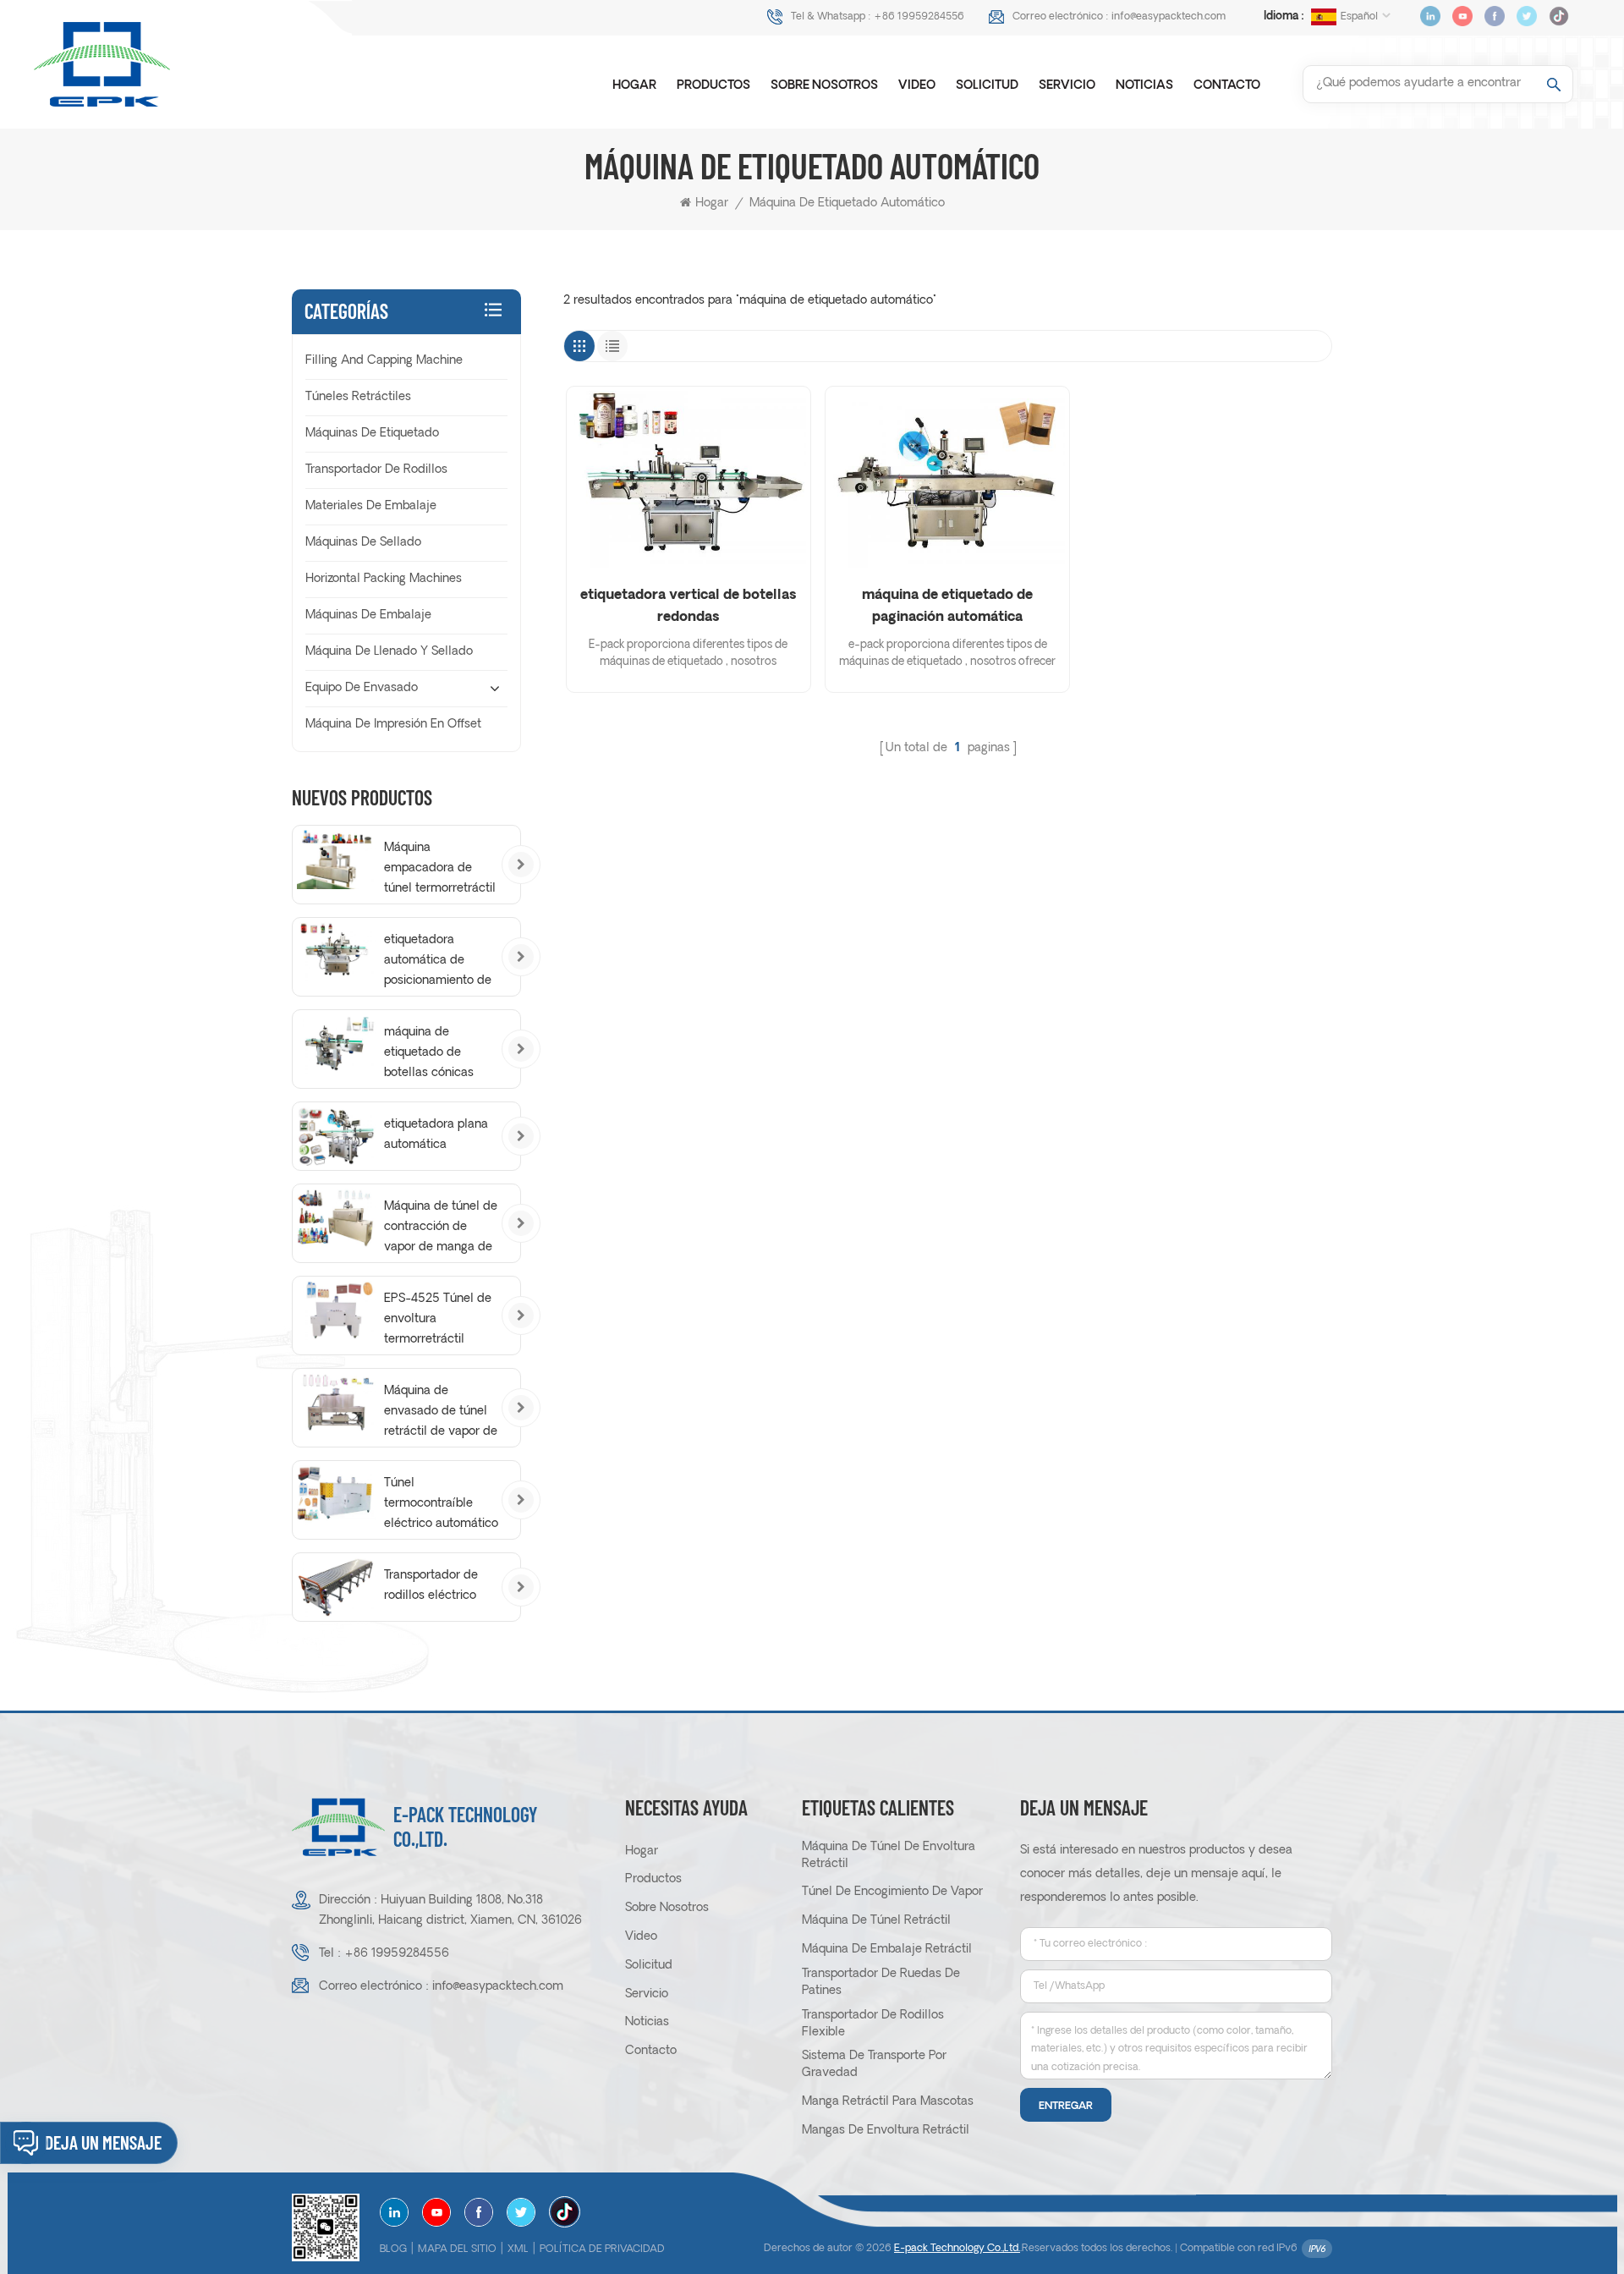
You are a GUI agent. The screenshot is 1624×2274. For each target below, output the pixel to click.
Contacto (1227, 86)
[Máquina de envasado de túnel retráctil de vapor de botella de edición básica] (336, 1403)
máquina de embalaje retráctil (887, 1950)
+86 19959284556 (919, 17)
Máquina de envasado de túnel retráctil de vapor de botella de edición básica (441, 1414)
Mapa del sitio (457, 2249)
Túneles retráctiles (358, 397)
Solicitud (987, 86)
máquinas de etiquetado (372, 434)
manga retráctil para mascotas (888, 2102)
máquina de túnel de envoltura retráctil (889, 1856)
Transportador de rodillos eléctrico (431, 1586)
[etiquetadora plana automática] (336, 1136)
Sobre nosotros (824, 86)
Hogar (634, 86)
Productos (713, 86)
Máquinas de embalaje (368, 615)
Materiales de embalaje (371, 506)
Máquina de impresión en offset (393, 725)
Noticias (1144, 86)
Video (917, 86)
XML (518, 2249)
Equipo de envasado (362, 688)
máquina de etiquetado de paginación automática (947, 607)
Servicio (1067, 86)
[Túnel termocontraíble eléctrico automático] (336, 1495)
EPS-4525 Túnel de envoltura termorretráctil (438, 1319)
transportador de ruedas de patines (881, 1983)
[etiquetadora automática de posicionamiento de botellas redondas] (336, 952)
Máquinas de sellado (363, 543)
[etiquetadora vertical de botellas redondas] (689, 479)
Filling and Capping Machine (384, 361)
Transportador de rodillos (376, 470)
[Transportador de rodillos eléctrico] (336, 1587)
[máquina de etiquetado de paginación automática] (947, 479)
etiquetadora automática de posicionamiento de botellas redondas (438, 963)
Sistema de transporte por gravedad (874, 2065)
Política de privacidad (602, 2249)
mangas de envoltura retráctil (886, 2131)
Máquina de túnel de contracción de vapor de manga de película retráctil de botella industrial (441, 1229)
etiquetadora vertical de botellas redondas (688, 607)
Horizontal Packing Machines (384, 579)
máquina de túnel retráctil (876, 1921)
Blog (393, 2249)
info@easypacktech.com (1169, 17)
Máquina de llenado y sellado (389, 652)
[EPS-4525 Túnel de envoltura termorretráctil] (336, 1310)
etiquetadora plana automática (436, 1135)
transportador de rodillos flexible (873, 2024)
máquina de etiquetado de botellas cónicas (429, 1053)
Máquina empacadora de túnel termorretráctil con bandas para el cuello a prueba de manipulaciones (440, 871)
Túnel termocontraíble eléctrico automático (441, 1504)
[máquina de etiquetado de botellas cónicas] (336, 1044)
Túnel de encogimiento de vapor (892, 1892)
